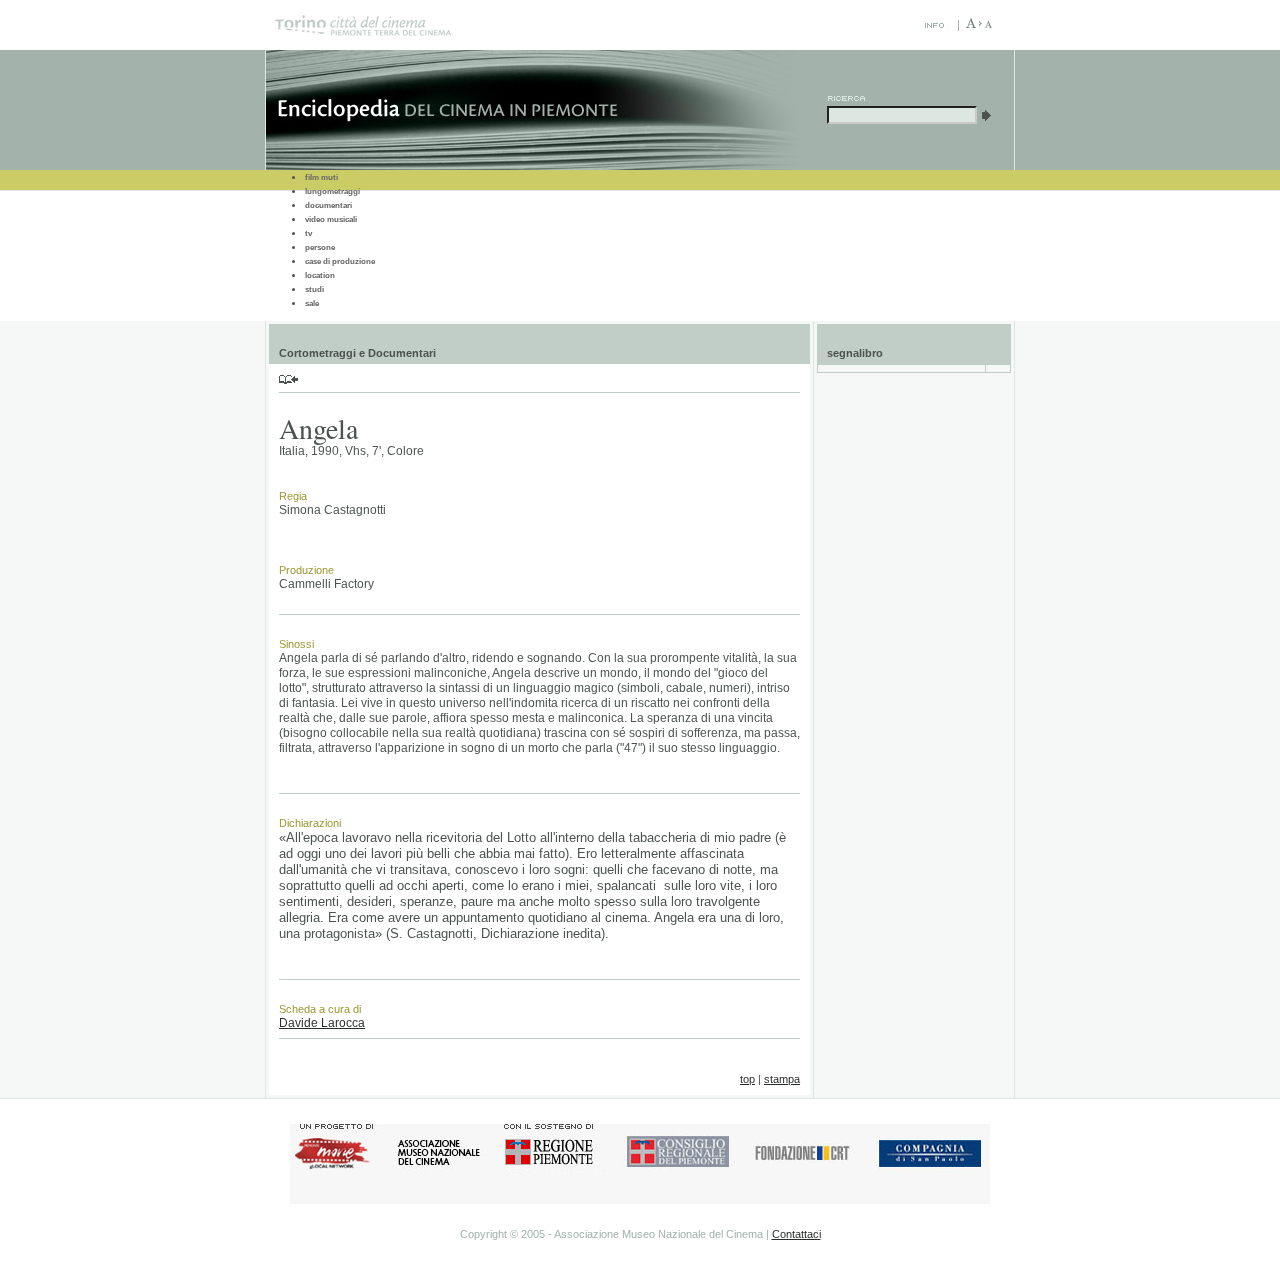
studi (314, 289)
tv (308, 233)
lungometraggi (332, 191)
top (747, 1079)
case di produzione (340, 261)
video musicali (331, 219)
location (320, 275)
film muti (321, 177)
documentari (328, 205)
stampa (782, 1079)
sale (312, 303)
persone (320, 247)
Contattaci (796, 1234)
